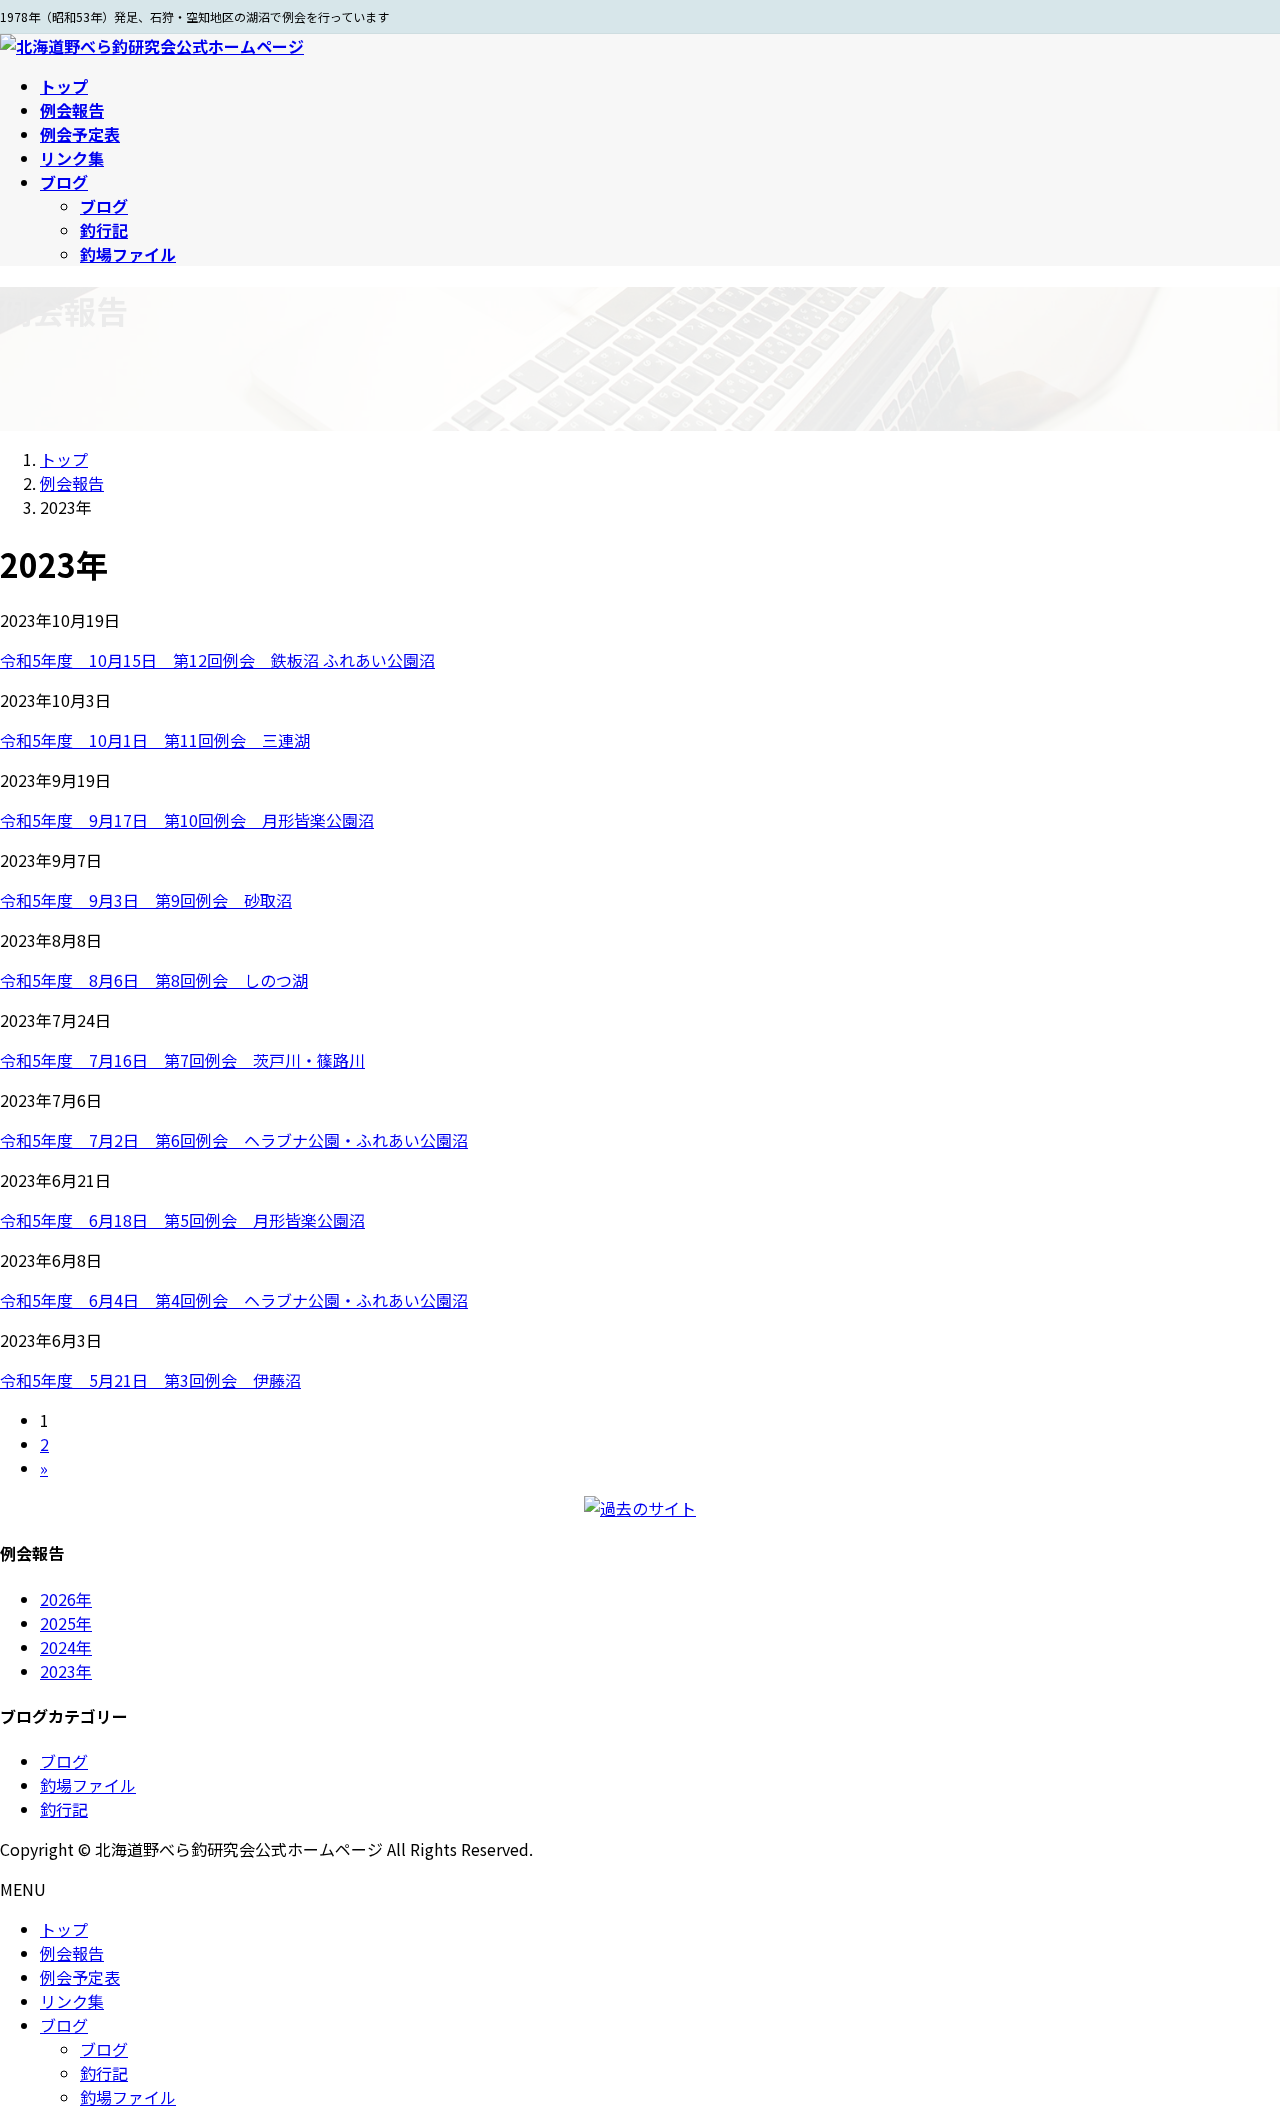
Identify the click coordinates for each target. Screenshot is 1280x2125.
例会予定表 (80, 1977)
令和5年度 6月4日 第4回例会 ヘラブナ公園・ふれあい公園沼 (234, 1300)
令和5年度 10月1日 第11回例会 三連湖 (155, 740)
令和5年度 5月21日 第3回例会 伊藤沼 (150, 1380)
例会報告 (72, 1953)
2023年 (66, 1671)
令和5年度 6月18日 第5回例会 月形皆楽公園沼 (182, 1220)
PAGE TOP (1233, 2042)
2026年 (66, 1599)
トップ (64, 1929)
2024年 (66, 1647)
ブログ (104, 206)
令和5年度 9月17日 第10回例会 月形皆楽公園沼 (187, 820)
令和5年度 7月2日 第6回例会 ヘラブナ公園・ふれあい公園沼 (234, 1140)
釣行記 (104, 230)
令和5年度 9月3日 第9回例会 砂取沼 (146, 900)
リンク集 (72, 2001)
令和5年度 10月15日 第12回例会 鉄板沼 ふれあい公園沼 (217, 660)
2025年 (66, 1623)
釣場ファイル (128, 254)
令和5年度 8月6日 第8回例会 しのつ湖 (154, 980)
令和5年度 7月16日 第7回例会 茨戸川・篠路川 (182, 1060)
